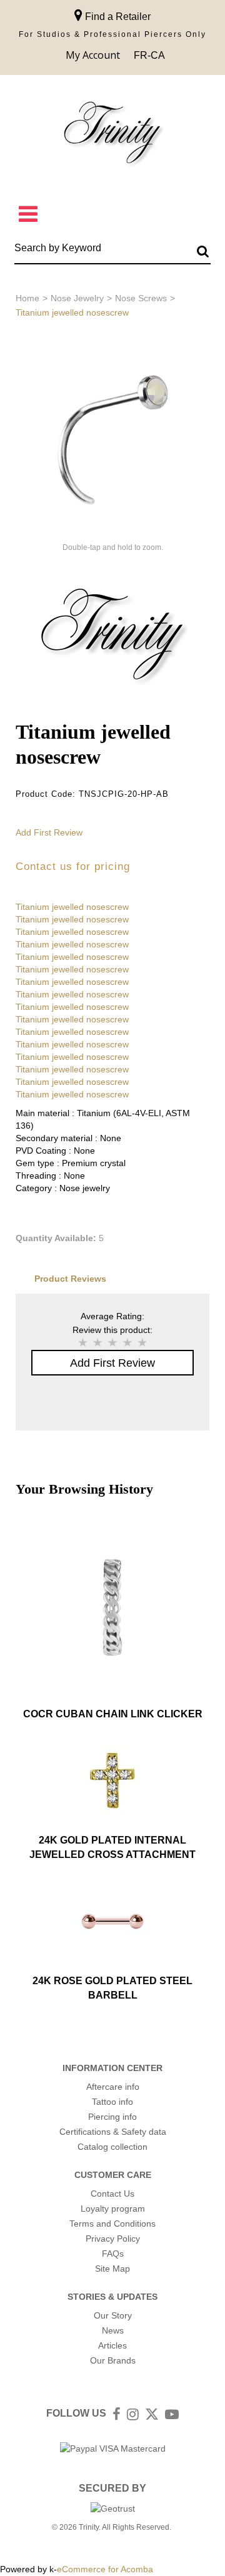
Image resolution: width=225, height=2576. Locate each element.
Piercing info (112, 2117)
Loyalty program (113, 2209)
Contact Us (112, 2194)
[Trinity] (112, 135)
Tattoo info (112, 2102)
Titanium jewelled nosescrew (72, 907)
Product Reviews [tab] (70, 1279)
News (113, 2330)
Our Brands (113, 2360)
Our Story (113, 2315)
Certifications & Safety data (113, 2132)
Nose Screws (141, 298)
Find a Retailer (117, 17)
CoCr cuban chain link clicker (113, 1714)
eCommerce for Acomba (105, 2569)
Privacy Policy (113, 2239)
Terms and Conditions (112, 2224)
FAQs (113, 2254)
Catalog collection (112, 2147)
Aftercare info (113, 2087)
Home (27, 298)
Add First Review (49, 832)
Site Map (112, 2269)
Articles (112, 2345)
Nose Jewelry (77, 298)
